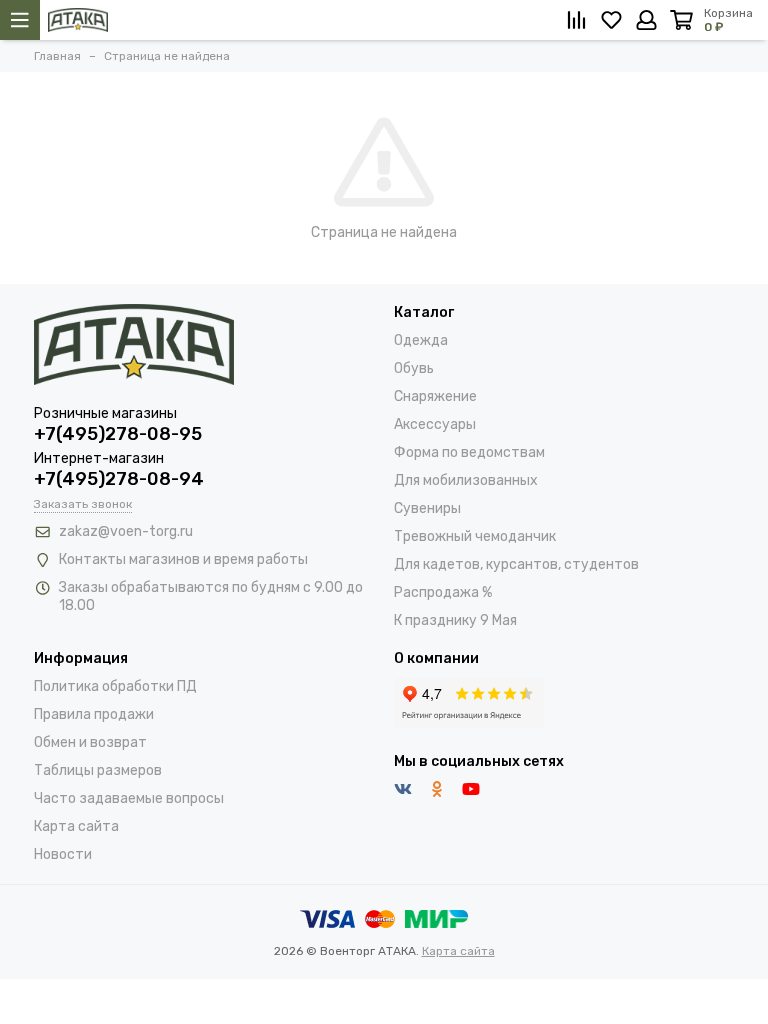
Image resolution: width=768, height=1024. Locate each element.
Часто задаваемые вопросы (129, 798)
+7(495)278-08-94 (119, 479)
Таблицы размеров (98, 770)
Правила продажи (94, 714)
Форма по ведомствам (469, 452)
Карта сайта (76, 826)
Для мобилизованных (466, 480)
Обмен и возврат (90, 742)
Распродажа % (443, 592)
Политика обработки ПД (115, 686)
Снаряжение (435, 396)
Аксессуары (435, 424)
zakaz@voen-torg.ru (126, 531)
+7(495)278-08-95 (118, 434)
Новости (63, 854)
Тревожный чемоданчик (475, 536)
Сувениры (427, 508)
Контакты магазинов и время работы (183, 559)
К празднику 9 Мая (455, 620)
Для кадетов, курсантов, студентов (516, 564)
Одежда (421, 340)
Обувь (414, 368)
